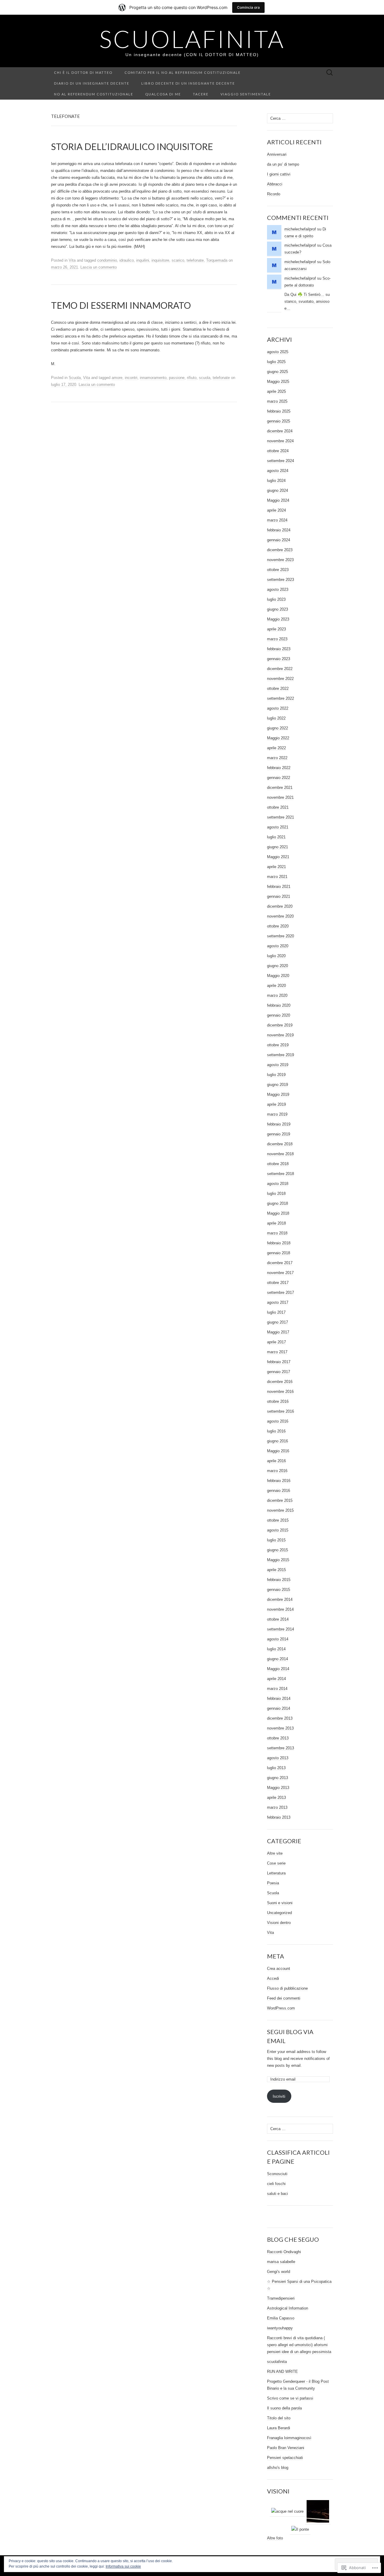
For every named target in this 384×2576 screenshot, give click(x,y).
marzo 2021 (277, 877)
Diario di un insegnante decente (92, 83)
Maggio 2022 (278, 738)
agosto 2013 (278, 1758)
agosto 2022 (278, 708)
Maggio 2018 (278, 1213)
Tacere (201, 94)
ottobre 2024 (278, 451)
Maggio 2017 (278, 1332)
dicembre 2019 (280, 1025)
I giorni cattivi (279, 174)
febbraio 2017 (279, 1362)
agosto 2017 (278, 1302)
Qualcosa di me (163, 94)
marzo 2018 (277, 1233)
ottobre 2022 (278, 688)
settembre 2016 (280, 1411)
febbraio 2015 (279, 1580)
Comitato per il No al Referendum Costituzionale (183, 72)
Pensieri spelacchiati (285, 2458)
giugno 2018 (277, 1203)
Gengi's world (279, 2272)
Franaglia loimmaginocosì (289, 2438)
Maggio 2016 (278, 1451)
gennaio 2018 (279, 1253)
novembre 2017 (280, 1273)
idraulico (127, 260)
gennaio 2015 (279, 1590)
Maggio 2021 (278, 857)
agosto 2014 (278, 1639)
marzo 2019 (277, 1114)
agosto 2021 (278, 827)
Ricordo (274, 194)
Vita (72, 260)
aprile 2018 (276, 1223)
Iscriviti (279, 2096)
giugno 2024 (277, 490)
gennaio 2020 (279, 1015)
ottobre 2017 (278, 1283)
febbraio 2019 (279, 1124)
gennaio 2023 (279, 659)
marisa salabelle (281, 2262)
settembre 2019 (280, 1055)
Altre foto (275, 2538)
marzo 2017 (277, 1352)
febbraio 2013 (279, 1817)
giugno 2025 (277, 372)
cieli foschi (276, 2184)
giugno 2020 (277, 966)
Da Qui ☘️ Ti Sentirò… (304, 295)
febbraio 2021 (279, 887)
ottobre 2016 (278, 1401)
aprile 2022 (276, 748)
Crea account (279, 1969)
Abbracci (275, 184)
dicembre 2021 (280, 788)
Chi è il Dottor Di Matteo (83, 72)
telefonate (195, 260)
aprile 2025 (276, 391)
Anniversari (277, 154)
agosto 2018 (278, 1184)
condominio (107, 260)
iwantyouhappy (280, 2328)
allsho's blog (278, 2468)
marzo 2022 (277, 758)
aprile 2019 (276, 1104)
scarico (178, 260)
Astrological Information (288, 2308)
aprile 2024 (276, 510)
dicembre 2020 (280, 906)
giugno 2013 (277, 1778)
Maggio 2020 (278, 976)
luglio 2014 (276, 1649)
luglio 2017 (276, 1312)
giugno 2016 (277, 1441)
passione (177, 378)
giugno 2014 (277, 1659)
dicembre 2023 (280, 550)
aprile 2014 (276, 1679)
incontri (131, 378)
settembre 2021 (280, 817)
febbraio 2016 (279, 1481)
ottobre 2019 (278, 1045)
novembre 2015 (280, 1510)
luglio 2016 (276, 1431)
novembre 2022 (280, 679)
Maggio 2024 (278, 500)
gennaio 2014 (279, 1708)
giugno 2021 (277, 847)
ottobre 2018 (278, 1164)
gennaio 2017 (279, 1372)
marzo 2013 (277, 1807)
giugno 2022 (277, 728)
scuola (205, 378)
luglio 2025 (276, 362)
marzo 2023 (277, 639)
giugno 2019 (277, 1085)
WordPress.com (281, 2008)
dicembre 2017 (280, 1263)
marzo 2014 (277, 1689)
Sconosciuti (277, 2174)
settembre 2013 (280, 1748)
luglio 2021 (276, 837)
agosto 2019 (278, 1065)
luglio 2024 (276, 481)
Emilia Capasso (281, 2318)
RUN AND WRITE (282, 2372)
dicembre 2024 (280, 431)
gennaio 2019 (279, 1134)
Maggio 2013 (278, 1788)
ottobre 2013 (278, 1738)
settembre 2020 (280, 936)
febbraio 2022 (279, 768)
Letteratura (276, 1873)
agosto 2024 (278, 471)
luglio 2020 (276, 956)
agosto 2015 (278, 1530)
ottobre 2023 (278, 570)
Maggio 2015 (278, 1560)
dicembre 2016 (280, 1382)
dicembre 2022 (280, 669)
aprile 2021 (276, 867)
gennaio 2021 (279, 896)
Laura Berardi (279, 2428)
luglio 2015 (276, 1540)
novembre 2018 (280, 1154)
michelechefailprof (300, 229)
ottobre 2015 (278, 1520)
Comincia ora (248, 7)
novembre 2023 (280, 560)
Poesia (273, 1883)
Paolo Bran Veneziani (286, 2448)
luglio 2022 (276, 718)
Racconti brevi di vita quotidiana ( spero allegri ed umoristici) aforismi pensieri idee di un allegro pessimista (299, 2345)
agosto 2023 (278, 589)
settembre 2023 (280, 580)
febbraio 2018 (279, 1243)
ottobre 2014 (278, 1619)
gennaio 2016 (279, 1491)
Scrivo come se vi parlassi (290, 2398)
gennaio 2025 (279, 421)
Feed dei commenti (284, 1998)
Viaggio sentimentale (246, 94)
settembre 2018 (280, 1174)
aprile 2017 (276, 1342)
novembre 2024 (280, 441)
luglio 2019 (276, 1075)
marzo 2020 (277, 995)
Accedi (273, 1978)
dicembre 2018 (280, 1144)
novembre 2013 (280, 1728)
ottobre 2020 (278, 926)
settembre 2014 (280, 1629)
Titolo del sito (279, 2418)
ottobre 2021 (278, 807)
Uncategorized (279, 1913)
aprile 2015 (276, 1570)
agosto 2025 (278, 352)
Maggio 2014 (278, 1669)
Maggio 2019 (278, 1094)
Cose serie (276, 1863)
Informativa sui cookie (123, 2566)
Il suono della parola (284, 2408)
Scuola (75, 378)
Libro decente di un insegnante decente (188, 83)
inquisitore (160, 260)
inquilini (143, 260)
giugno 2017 (277, 1322)
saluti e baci (277, 2194)
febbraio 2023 (279, 649)
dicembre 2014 (280, 1599)
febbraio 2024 (279, 530)
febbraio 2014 (279, 1698)
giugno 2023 (277, 609)
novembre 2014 (280, 1609)
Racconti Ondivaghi (284, 2252)
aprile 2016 (276, 1461)
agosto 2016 (278, 1421)
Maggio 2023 (278, 619)
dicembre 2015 (280, 1500)
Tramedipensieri (281, 2298)
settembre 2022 (280, 698)
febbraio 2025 (279, 411)
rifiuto (192, 378)
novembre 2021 (280, 797)
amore (117, 378)
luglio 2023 (276, 599)
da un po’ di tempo (283, 164)
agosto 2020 (278, 946)
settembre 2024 (280, 461)
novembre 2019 (280, 1035)
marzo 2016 (277, 1471)
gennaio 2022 (279, 778)
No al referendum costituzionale (94, 94)
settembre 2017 (280, 1293)
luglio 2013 (276, 1768)
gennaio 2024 (279, 540)
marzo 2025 (277, 401)
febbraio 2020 (279, 1005)
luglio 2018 (276, 1193)
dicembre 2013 (280, 1718)
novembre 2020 (280, 916)
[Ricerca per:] (330, 73)
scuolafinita (277, 2362)
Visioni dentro (279, 1923)
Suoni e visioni (280, 1903)
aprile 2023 (276, 629)
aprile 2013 (276, 1797)
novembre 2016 (280, 1392)
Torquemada (217, 260)
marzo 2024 (277, 520)
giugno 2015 (277, 1550)
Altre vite (275, 1853)
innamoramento (153, 378)
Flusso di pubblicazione (287, 1988)
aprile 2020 (276, 986)
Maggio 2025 (278, 382)
